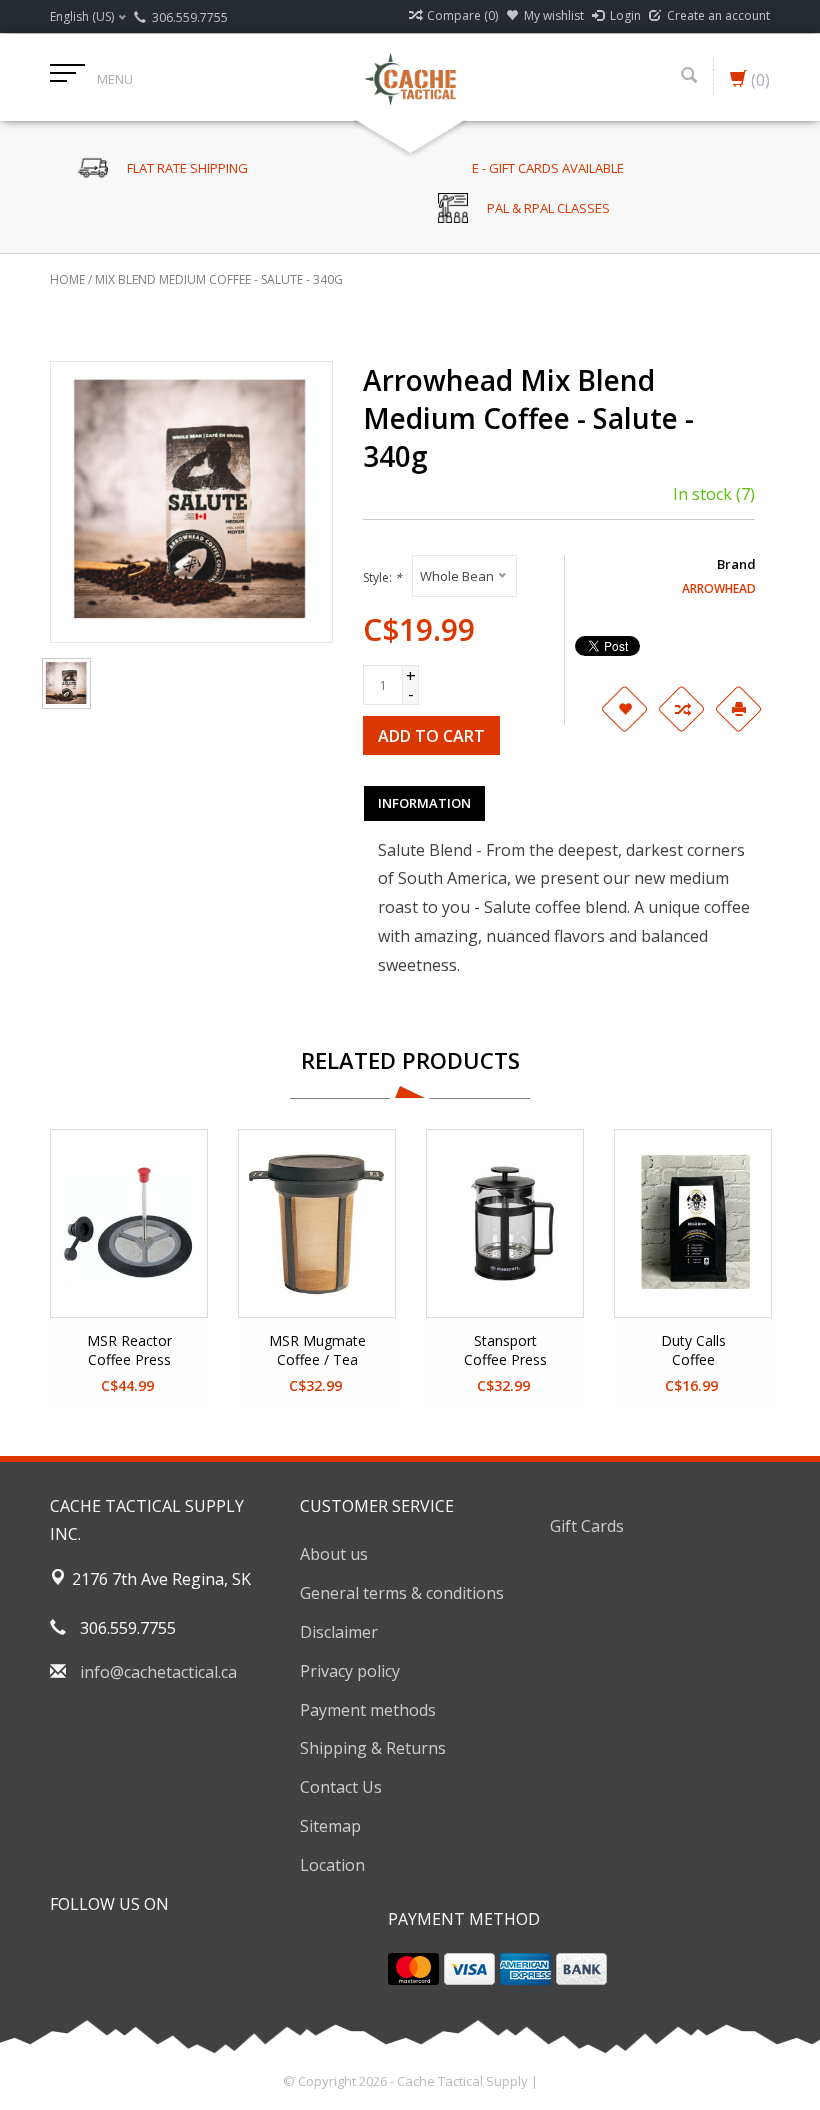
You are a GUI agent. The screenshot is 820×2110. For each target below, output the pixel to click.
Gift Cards (587, 1526)
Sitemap (330, 1826)
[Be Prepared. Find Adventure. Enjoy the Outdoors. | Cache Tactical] (410, 77)
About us (334, 1554)
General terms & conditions (402, 1593)
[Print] (738, 709)
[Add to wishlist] (624, 709)
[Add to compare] (681, 709)
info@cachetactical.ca (158, 1672)
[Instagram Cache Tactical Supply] (174, 1954)
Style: (382, 577)
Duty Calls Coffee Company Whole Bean (693, 1351)
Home (67, 279)
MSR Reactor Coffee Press (129, 1350)
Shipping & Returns (373, 1748)
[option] (129, 1267)
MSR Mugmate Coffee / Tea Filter (317, 1351)
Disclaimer (339, 1632)
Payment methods (368, 1710)
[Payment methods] (413, 1969)
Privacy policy (350, 1671)
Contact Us (341, 1787)
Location (332, 1865)
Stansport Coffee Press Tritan (505, 1351)
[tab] (424, 803)
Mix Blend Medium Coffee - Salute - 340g (219, 279)
